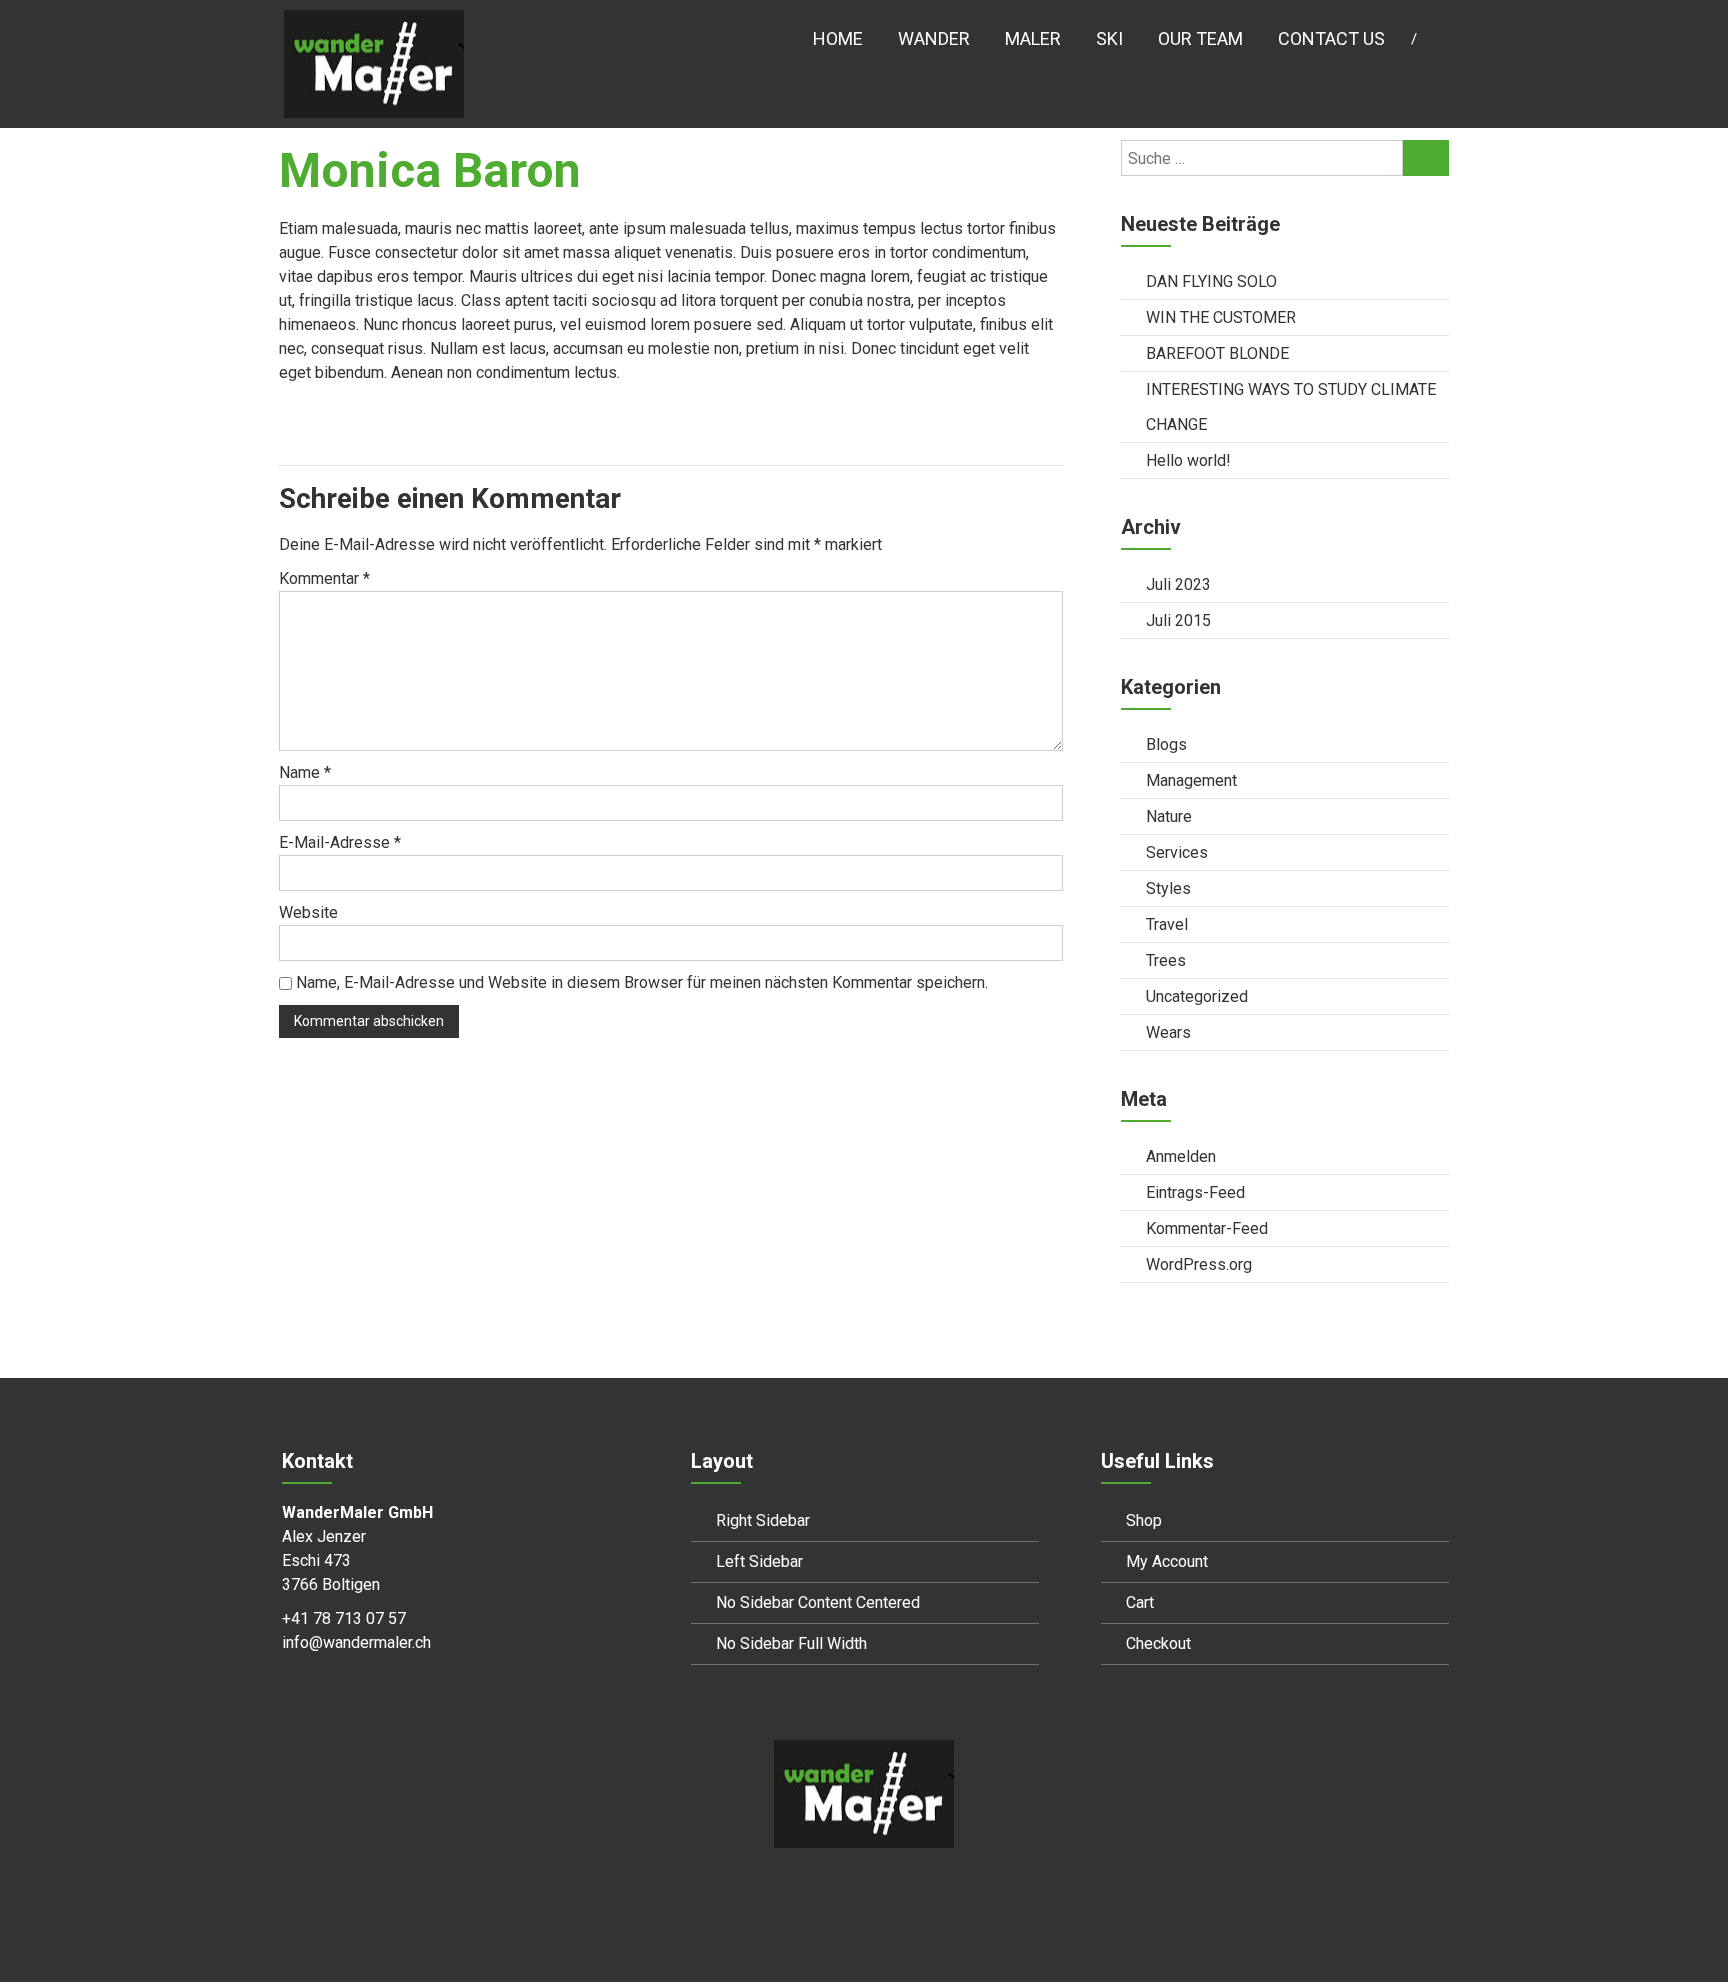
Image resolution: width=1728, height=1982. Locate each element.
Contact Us (1331, 38)
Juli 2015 (1178, 620)
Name (305, 772)
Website (308, 912)
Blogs (1166, 744)
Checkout (1158, 1643)
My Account (1167, 1561)
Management (1191, 780)
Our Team (1200, 38)
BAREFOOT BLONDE (1217, 353)
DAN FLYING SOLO (1211, 281)
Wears (1168, 1032)
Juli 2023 (1178, 584)
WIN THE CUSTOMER (1221, 317)
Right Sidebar (763, 1520)
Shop (1144, 1520)
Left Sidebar (759, 1561)
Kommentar (324, 578)
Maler (1033, 38)
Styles (1168, 888)
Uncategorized (1197, 996)
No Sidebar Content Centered (818, 1602)
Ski (1109, 38)
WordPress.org (1199, 1264)
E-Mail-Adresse (340, 842)
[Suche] (1426, 158)
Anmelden (1181, 1156)
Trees (1166, 960)
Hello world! (1188, 460)
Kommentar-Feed (1207, 1228)
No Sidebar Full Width (791, 1643)
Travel (1167, 924)
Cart (1140, 1602)
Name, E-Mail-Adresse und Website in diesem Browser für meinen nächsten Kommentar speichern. (642, 982)
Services (1177, 852)
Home (838, 38)
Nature (1169, 816)
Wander (934, 38)
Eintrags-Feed (1195, 1192)
